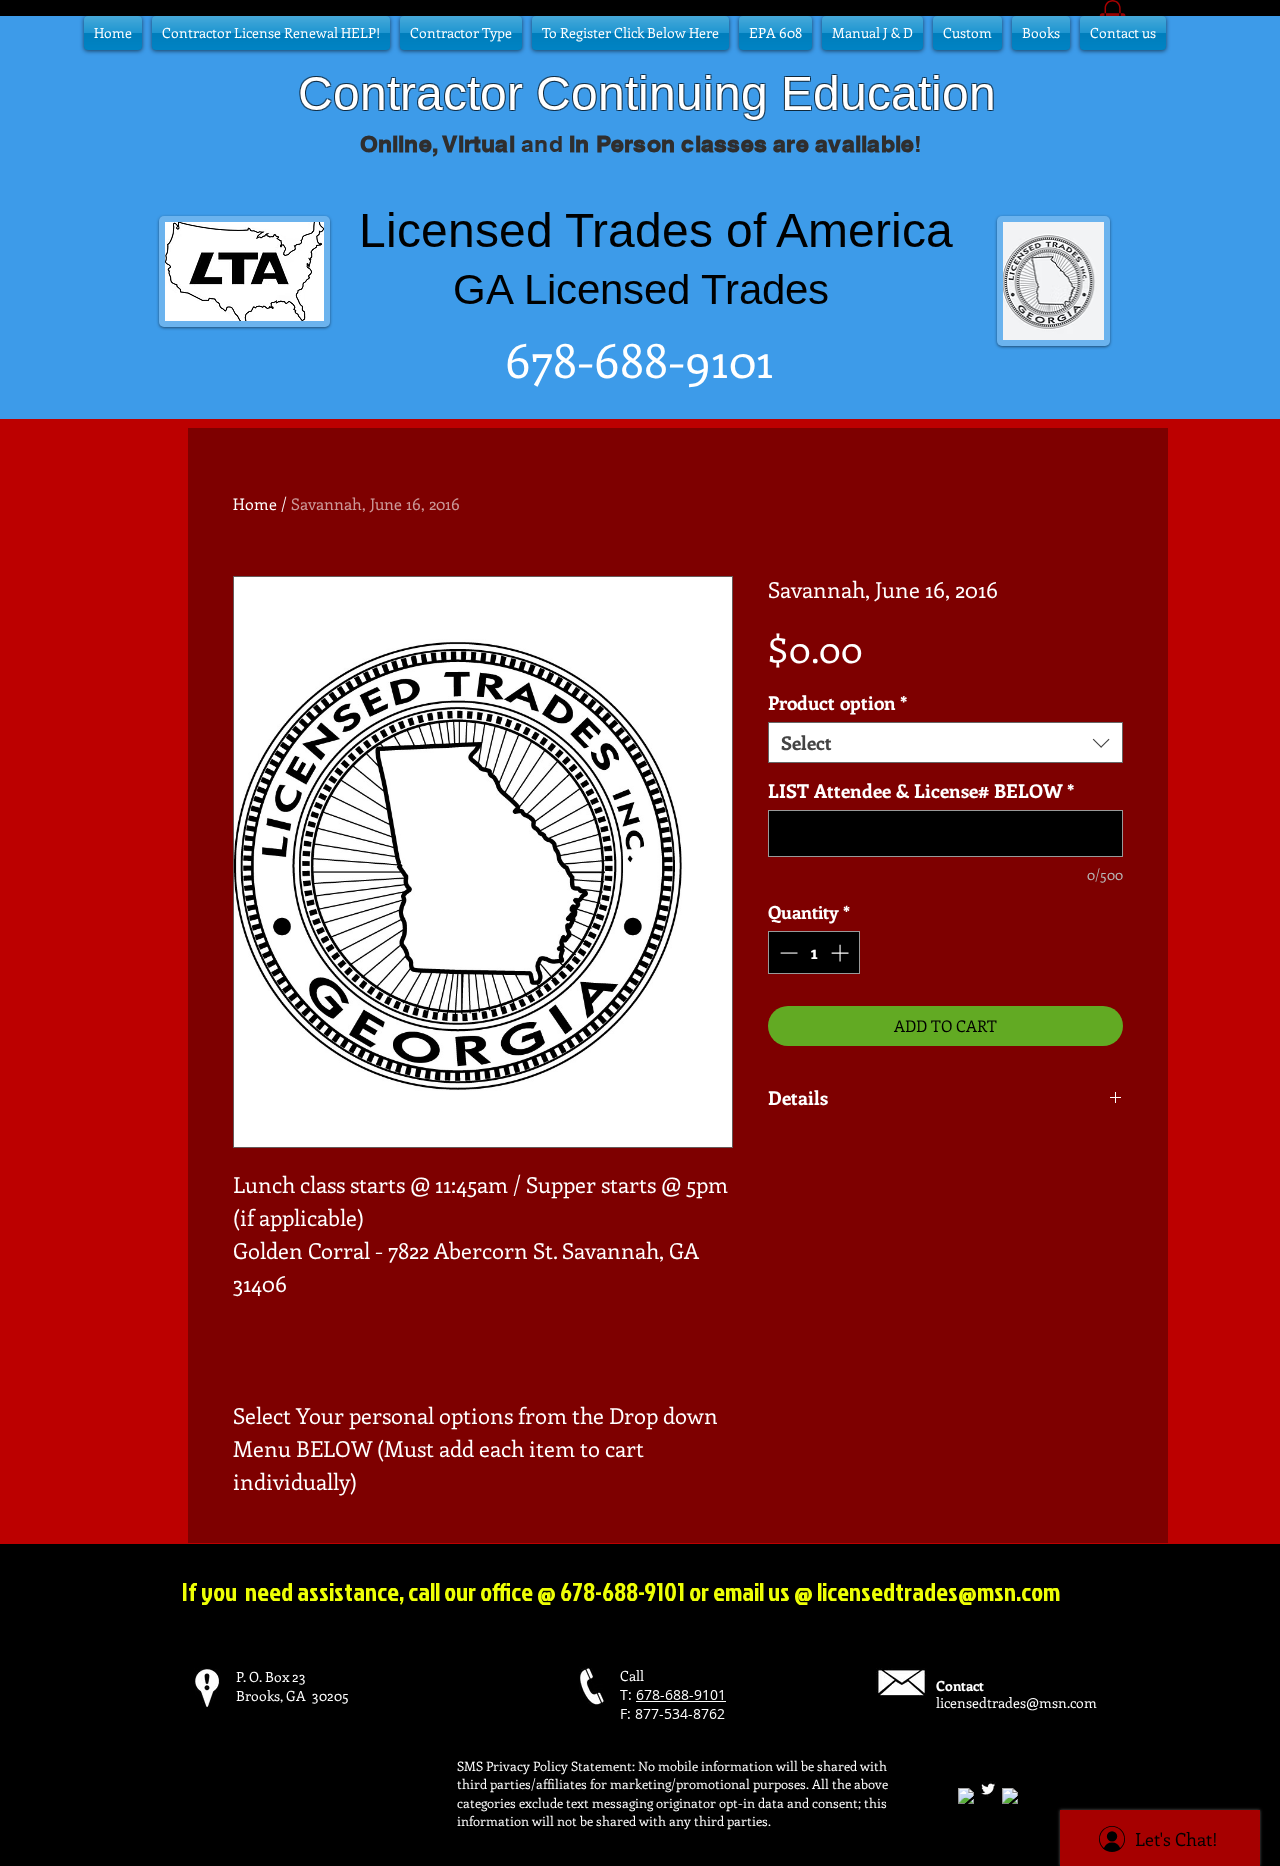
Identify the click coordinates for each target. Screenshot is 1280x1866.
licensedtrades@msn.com (938, 1591)
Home (255, 503)
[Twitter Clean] (988, 1789)
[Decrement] (786, 952)
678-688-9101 (681, 1694)
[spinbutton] (814, 952)
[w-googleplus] (1010, 1796)
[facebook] (966, 1796)
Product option (838, 702)
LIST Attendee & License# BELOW (921, 790)
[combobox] (945, 742)
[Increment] (841, 952)
